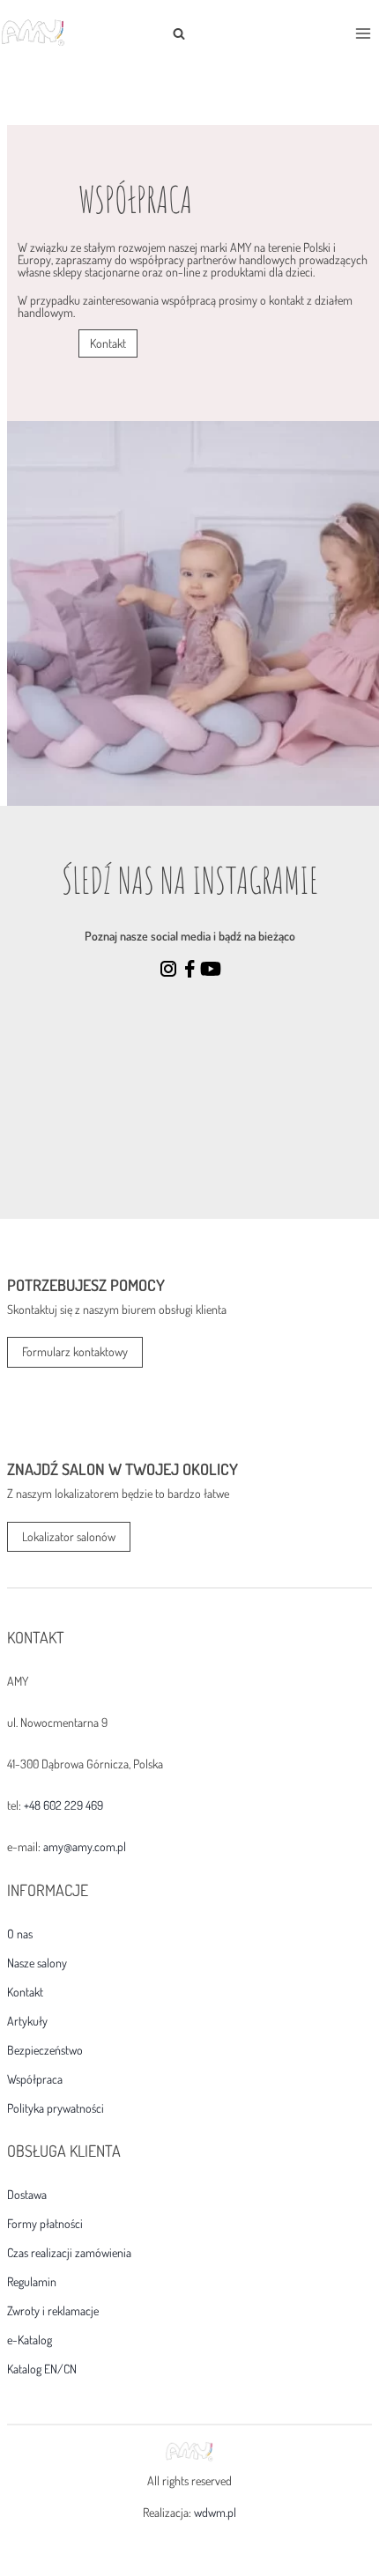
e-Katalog (30, 2340)
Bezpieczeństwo (45, 2050)
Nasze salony (37, 1963)
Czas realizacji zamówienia (69, 2253)
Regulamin (32, 2282)
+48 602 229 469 (63, 1805)
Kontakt (25, 1992)
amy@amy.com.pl (85, 1846)
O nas (20, 1934)
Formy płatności (45, 2224)
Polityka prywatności (56, 2108)
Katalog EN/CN (42, 2369)
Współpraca (35, 2079)
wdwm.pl (215, 2512)
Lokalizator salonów (69, 1536)
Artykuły (27, 2021)
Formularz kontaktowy (75, 1351)
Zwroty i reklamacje (53, 2311)
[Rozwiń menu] (363, 33)
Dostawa (27, 2195)
